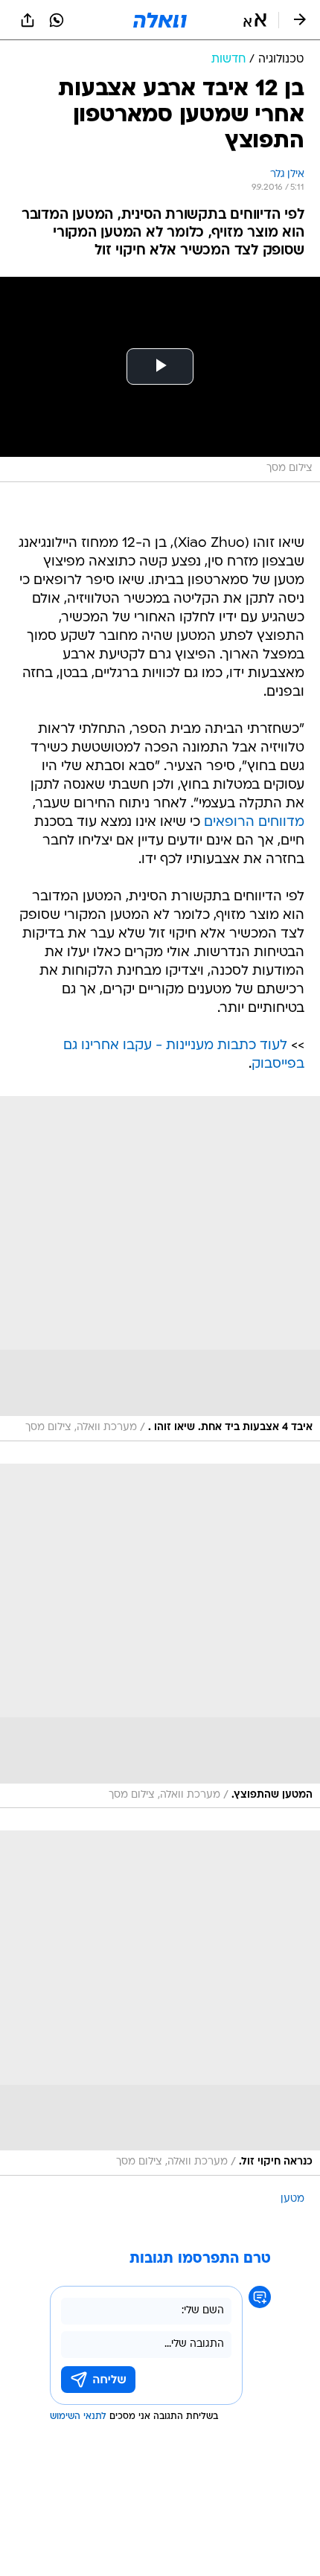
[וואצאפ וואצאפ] (57, 20)
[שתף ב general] (28, 20)
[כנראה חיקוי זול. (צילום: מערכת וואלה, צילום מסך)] (160, 2003)
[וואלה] (160, 20)
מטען (292, 2199)
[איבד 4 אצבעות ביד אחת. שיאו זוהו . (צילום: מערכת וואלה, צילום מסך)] (160, 1269)
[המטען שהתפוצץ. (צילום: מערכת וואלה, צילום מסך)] (160, 1636)
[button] (255, 20)
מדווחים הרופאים (254, 823)
